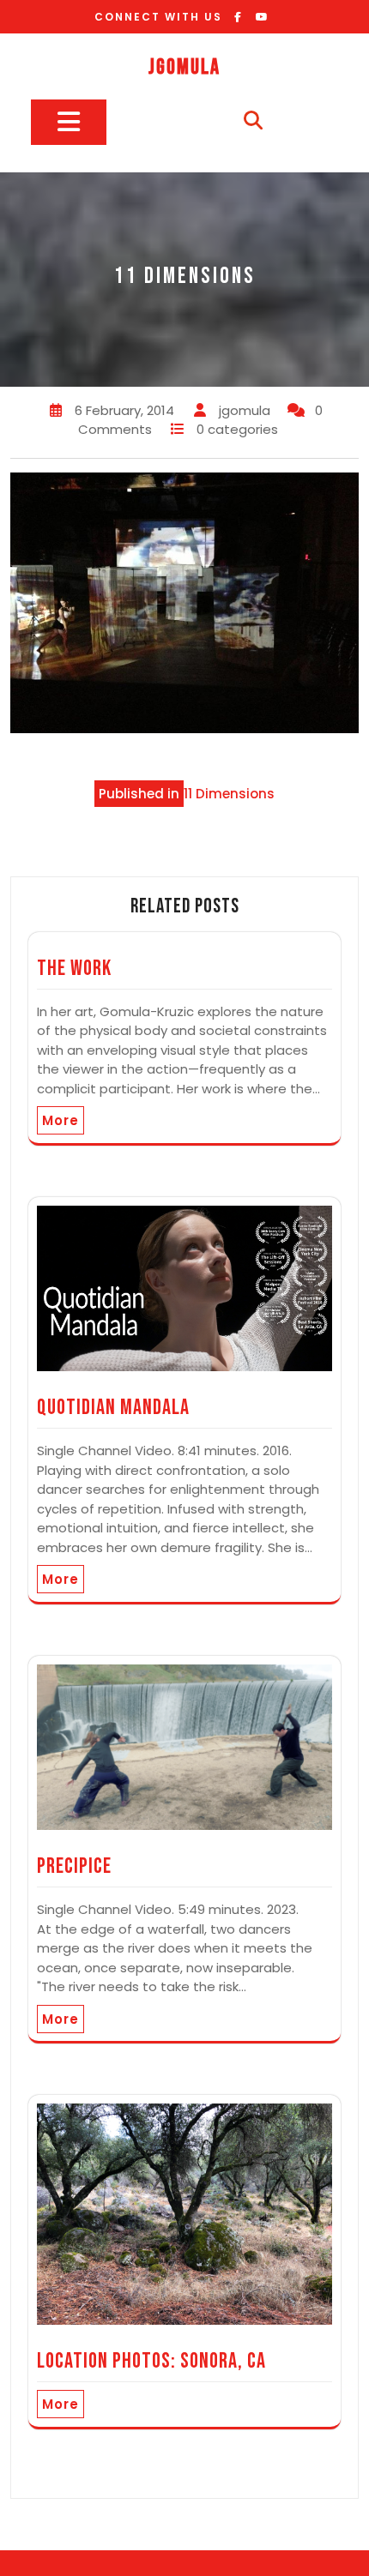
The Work (74, 969)
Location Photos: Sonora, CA (151, 2361)
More (60, 1120)
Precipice (74, 1866)
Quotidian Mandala (113, 1408)
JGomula (184, 67)
